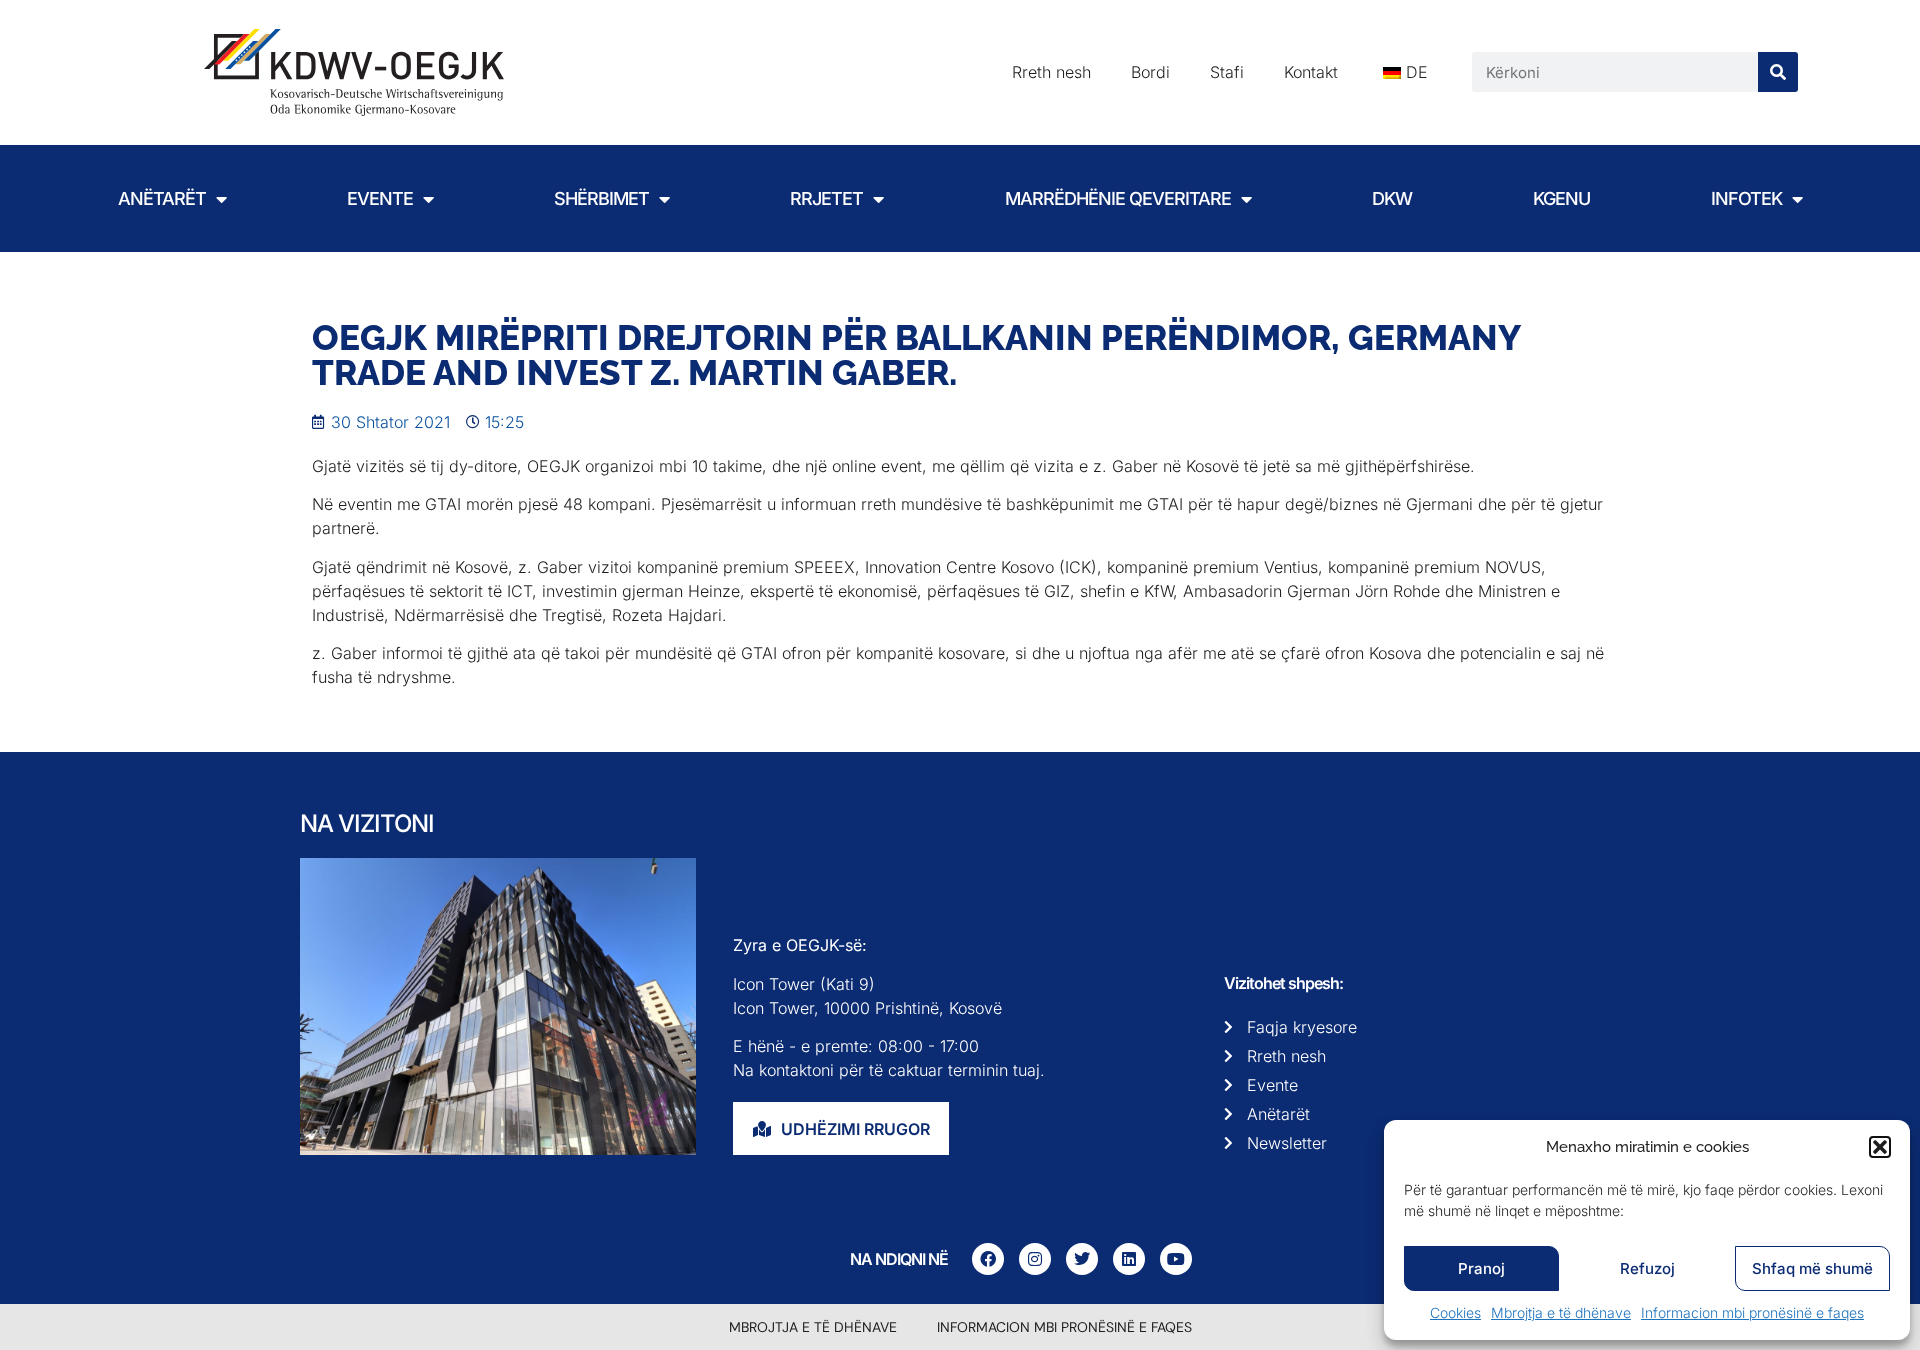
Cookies (1455, 1312)
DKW (1392, 198)
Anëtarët (162, 198)
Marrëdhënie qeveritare (1118, 198)
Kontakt (1311, 72)
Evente (380, 198)
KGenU (1561, 198)
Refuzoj (1647, 1268)
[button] (1880, 1147)
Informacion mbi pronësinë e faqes (1752, 1312)
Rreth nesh (1051, 72)
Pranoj (1481, 1268)
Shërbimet (601, 198)
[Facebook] (988, 1259)
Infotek (1746, 198)
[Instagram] (1035, 1259)
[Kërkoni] (1778, 72)
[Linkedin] (1129, 1259)
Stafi (1227, 72)
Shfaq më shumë (1812, 1268)
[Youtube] (1176, 1259)
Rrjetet (826, 198)
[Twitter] (1082, 1259)
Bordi (1150, 72)
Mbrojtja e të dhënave (1561, 1312)
